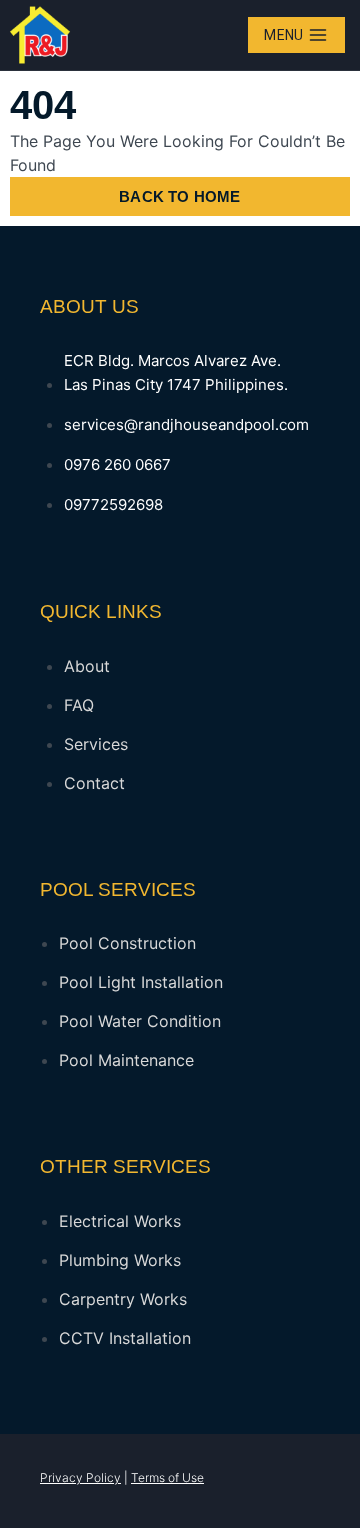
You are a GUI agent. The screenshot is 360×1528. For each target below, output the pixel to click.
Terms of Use (167, 1477)
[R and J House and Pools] (40, 35)
